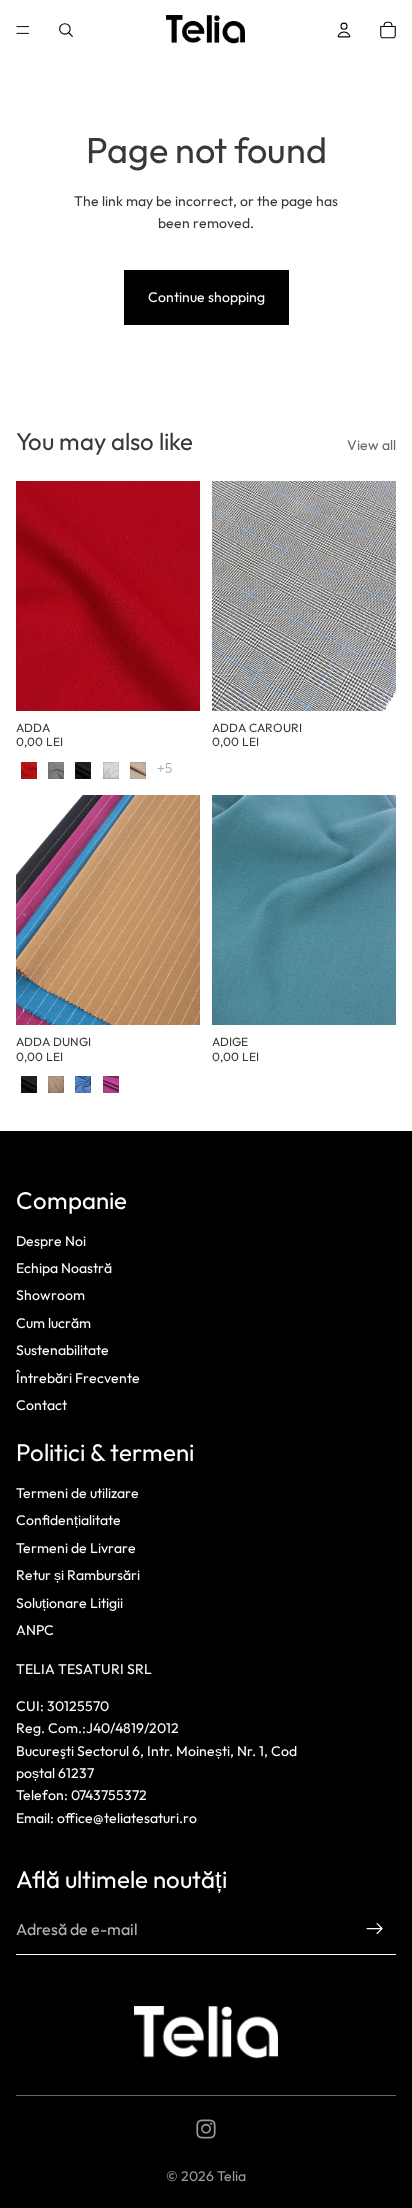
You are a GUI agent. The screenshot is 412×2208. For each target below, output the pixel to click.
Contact (41, 1405)
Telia (231, 2176)
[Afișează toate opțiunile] (164, 768)
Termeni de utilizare (77, 1493)
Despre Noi (51, 1241)
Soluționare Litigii (69, 1603)
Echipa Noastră (64, 1268)
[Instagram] (206, 2129)
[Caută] (66, 30)
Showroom (50, 1295)
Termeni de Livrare (76, 1548)
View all (371, 445)
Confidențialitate (68, 1521)
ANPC (35, 1630)
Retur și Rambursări (78, 1575)
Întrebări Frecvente (78, 1378)
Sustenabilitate (62, 1350)
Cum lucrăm (53, 1323)
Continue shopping (206, 297)
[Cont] (344, 30)
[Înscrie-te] (375, 1929)
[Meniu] (23, 30)
